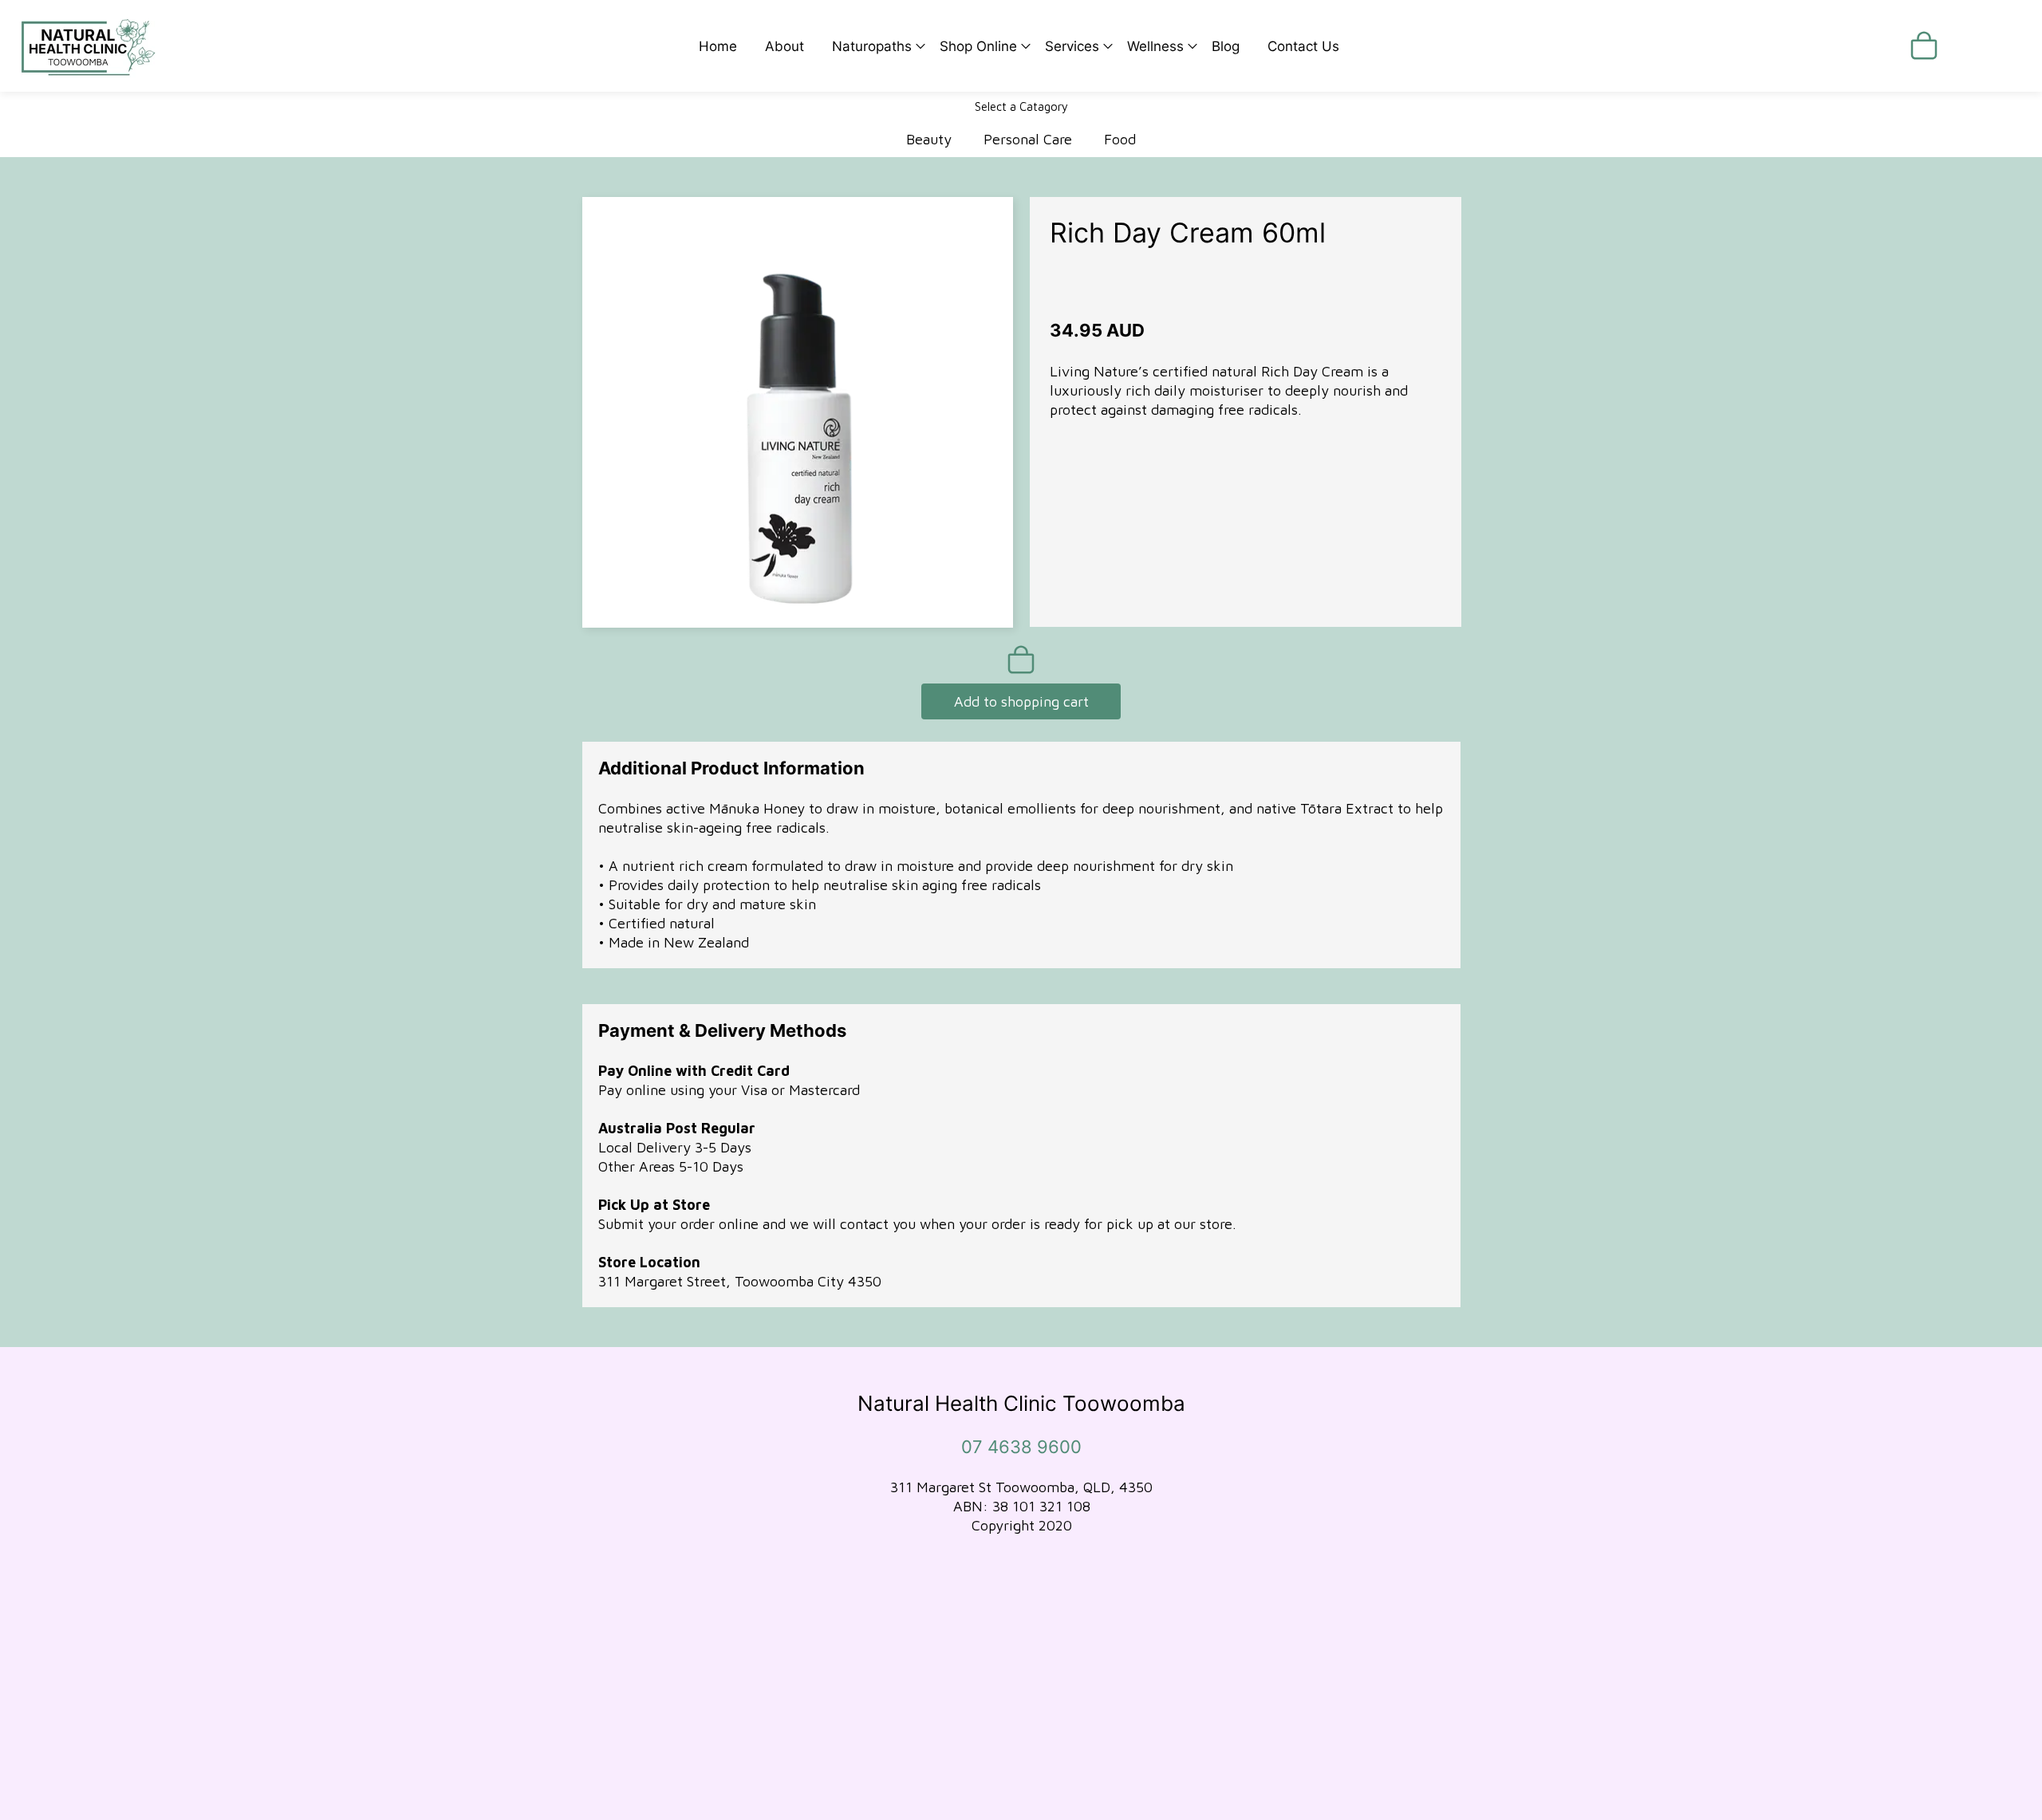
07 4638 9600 (1021, 1447)
